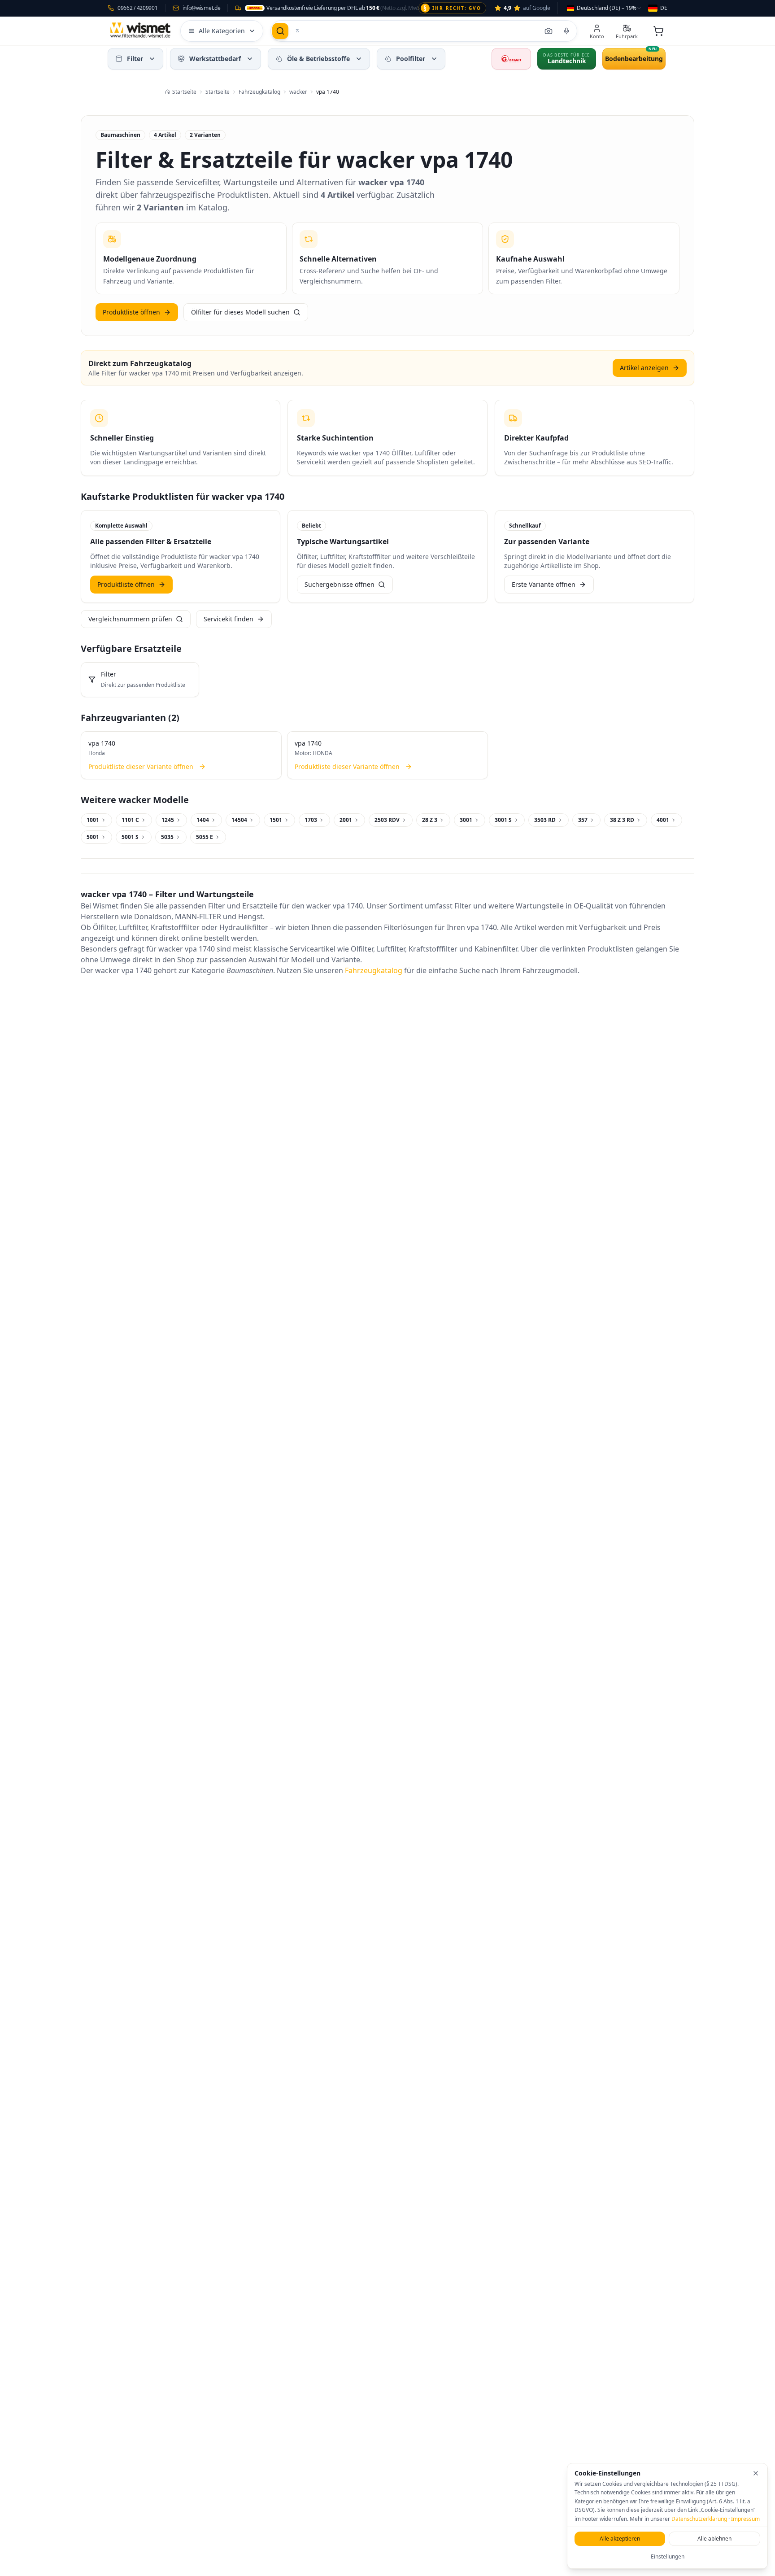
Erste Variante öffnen (544, 584)
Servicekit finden (229, 619)
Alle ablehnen (714, 2539)
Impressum (745, 2519)
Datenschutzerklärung (699, 2519)
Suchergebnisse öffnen (340, 584)
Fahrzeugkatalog (374, 970)
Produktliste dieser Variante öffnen (141, 766)
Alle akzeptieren (620, 2539)
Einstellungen (668, 2556)
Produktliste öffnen (131, 312)
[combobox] (604, 8)
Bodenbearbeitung (634, 59)
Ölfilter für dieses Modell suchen (240, 312)
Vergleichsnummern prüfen (130, 619)
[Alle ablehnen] (756, 2473)
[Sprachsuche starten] (566, 31)
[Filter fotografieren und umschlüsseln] (549, 31)
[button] (152, 59)
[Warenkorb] (658, 31)
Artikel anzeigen (644, 368)
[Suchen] (280, 31)
